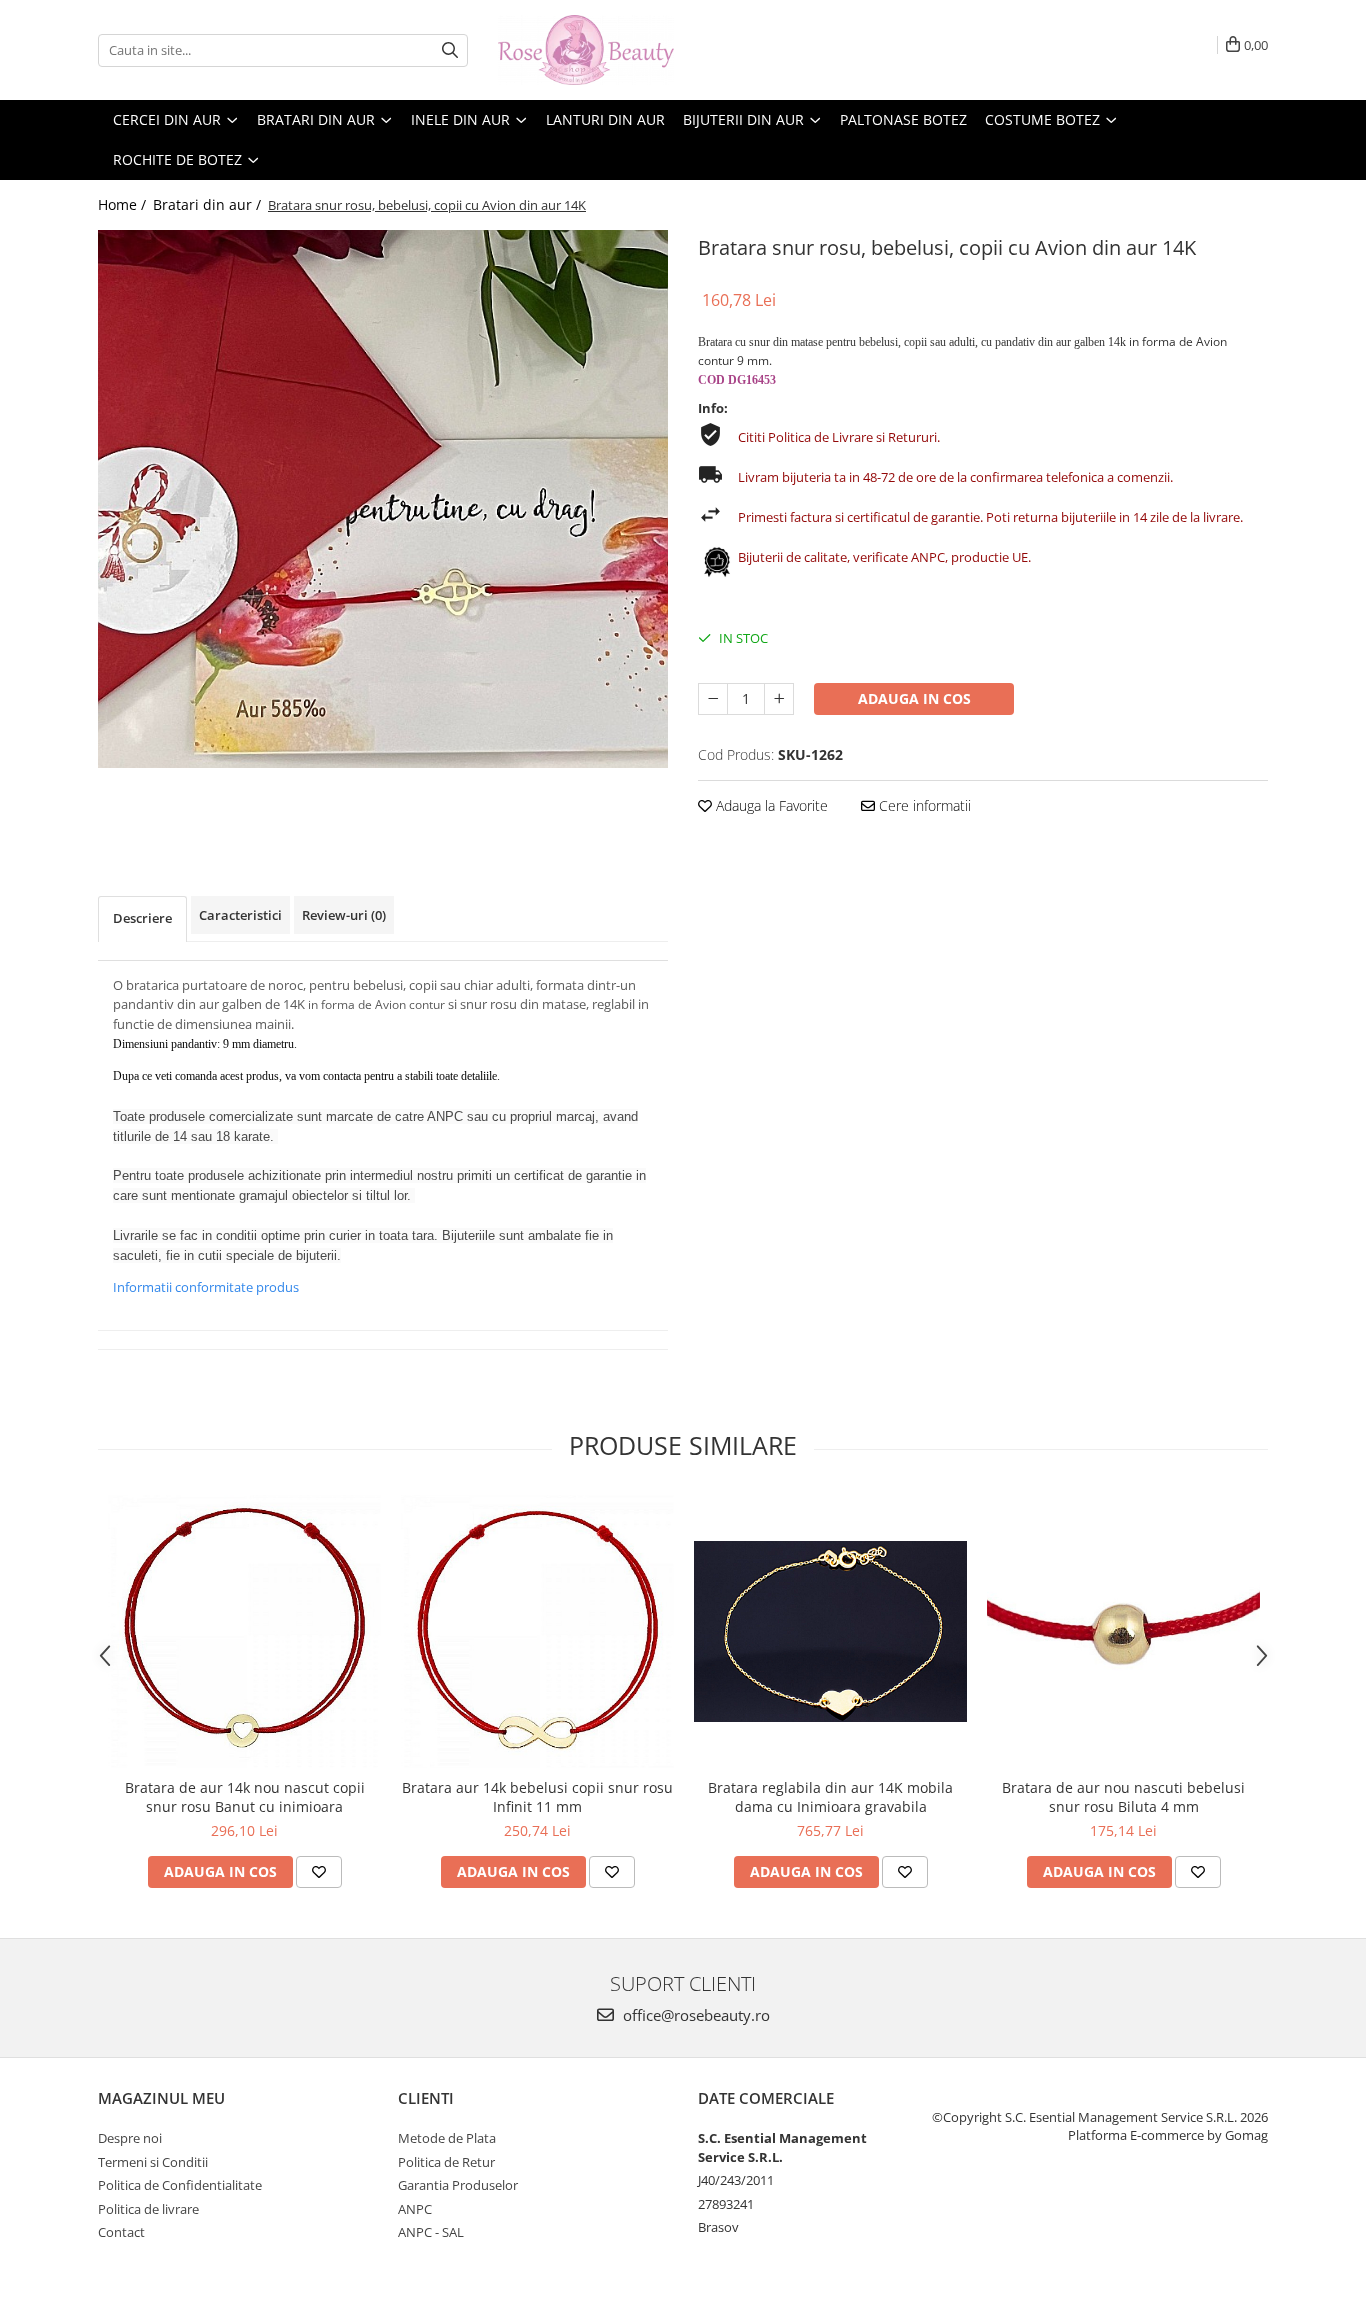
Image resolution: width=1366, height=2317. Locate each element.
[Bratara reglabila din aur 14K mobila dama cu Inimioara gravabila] (830, 1631)
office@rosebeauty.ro (694, 2015)
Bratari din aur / (209, 204)
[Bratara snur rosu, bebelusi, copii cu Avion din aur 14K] (383, 499)
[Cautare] (450, 50)
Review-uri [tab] (344, 915)
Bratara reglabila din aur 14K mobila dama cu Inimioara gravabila (830, 1797)
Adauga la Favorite (770, 805)
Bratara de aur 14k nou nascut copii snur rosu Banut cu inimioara (245, 1797)
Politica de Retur (446, 2162)
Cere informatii (923, 805)
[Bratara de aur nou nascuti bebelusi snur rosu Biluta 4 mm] (1123, 1631)
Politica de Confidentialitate (180, 2185)
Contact (121, 2232)
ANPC (415, 2209)
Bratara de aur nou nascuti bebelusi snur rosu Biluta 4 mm (1123, 1797)
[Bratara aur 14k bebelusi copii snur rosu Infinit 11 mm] (537, 1631)
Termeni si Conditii (153, 2162)
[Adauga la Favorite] (319, 1872)
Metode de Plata (447, 2138)
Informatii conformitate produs (206, 1287)
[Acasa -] (598, 50)
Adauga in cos (914, 698)
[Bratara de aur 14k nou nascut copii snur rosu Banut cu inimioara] (244, 1631)
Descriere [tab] (142, 918)
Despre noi (130, 2138)
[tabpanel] (383, 499)
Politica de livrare (148, 2209)
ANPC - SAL (431, 2232)
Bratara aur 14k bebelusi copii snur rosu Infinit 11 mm (537, 1797)
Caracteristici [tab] (240, 915)
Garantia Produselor (458, 2185)
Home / (124, 204)
